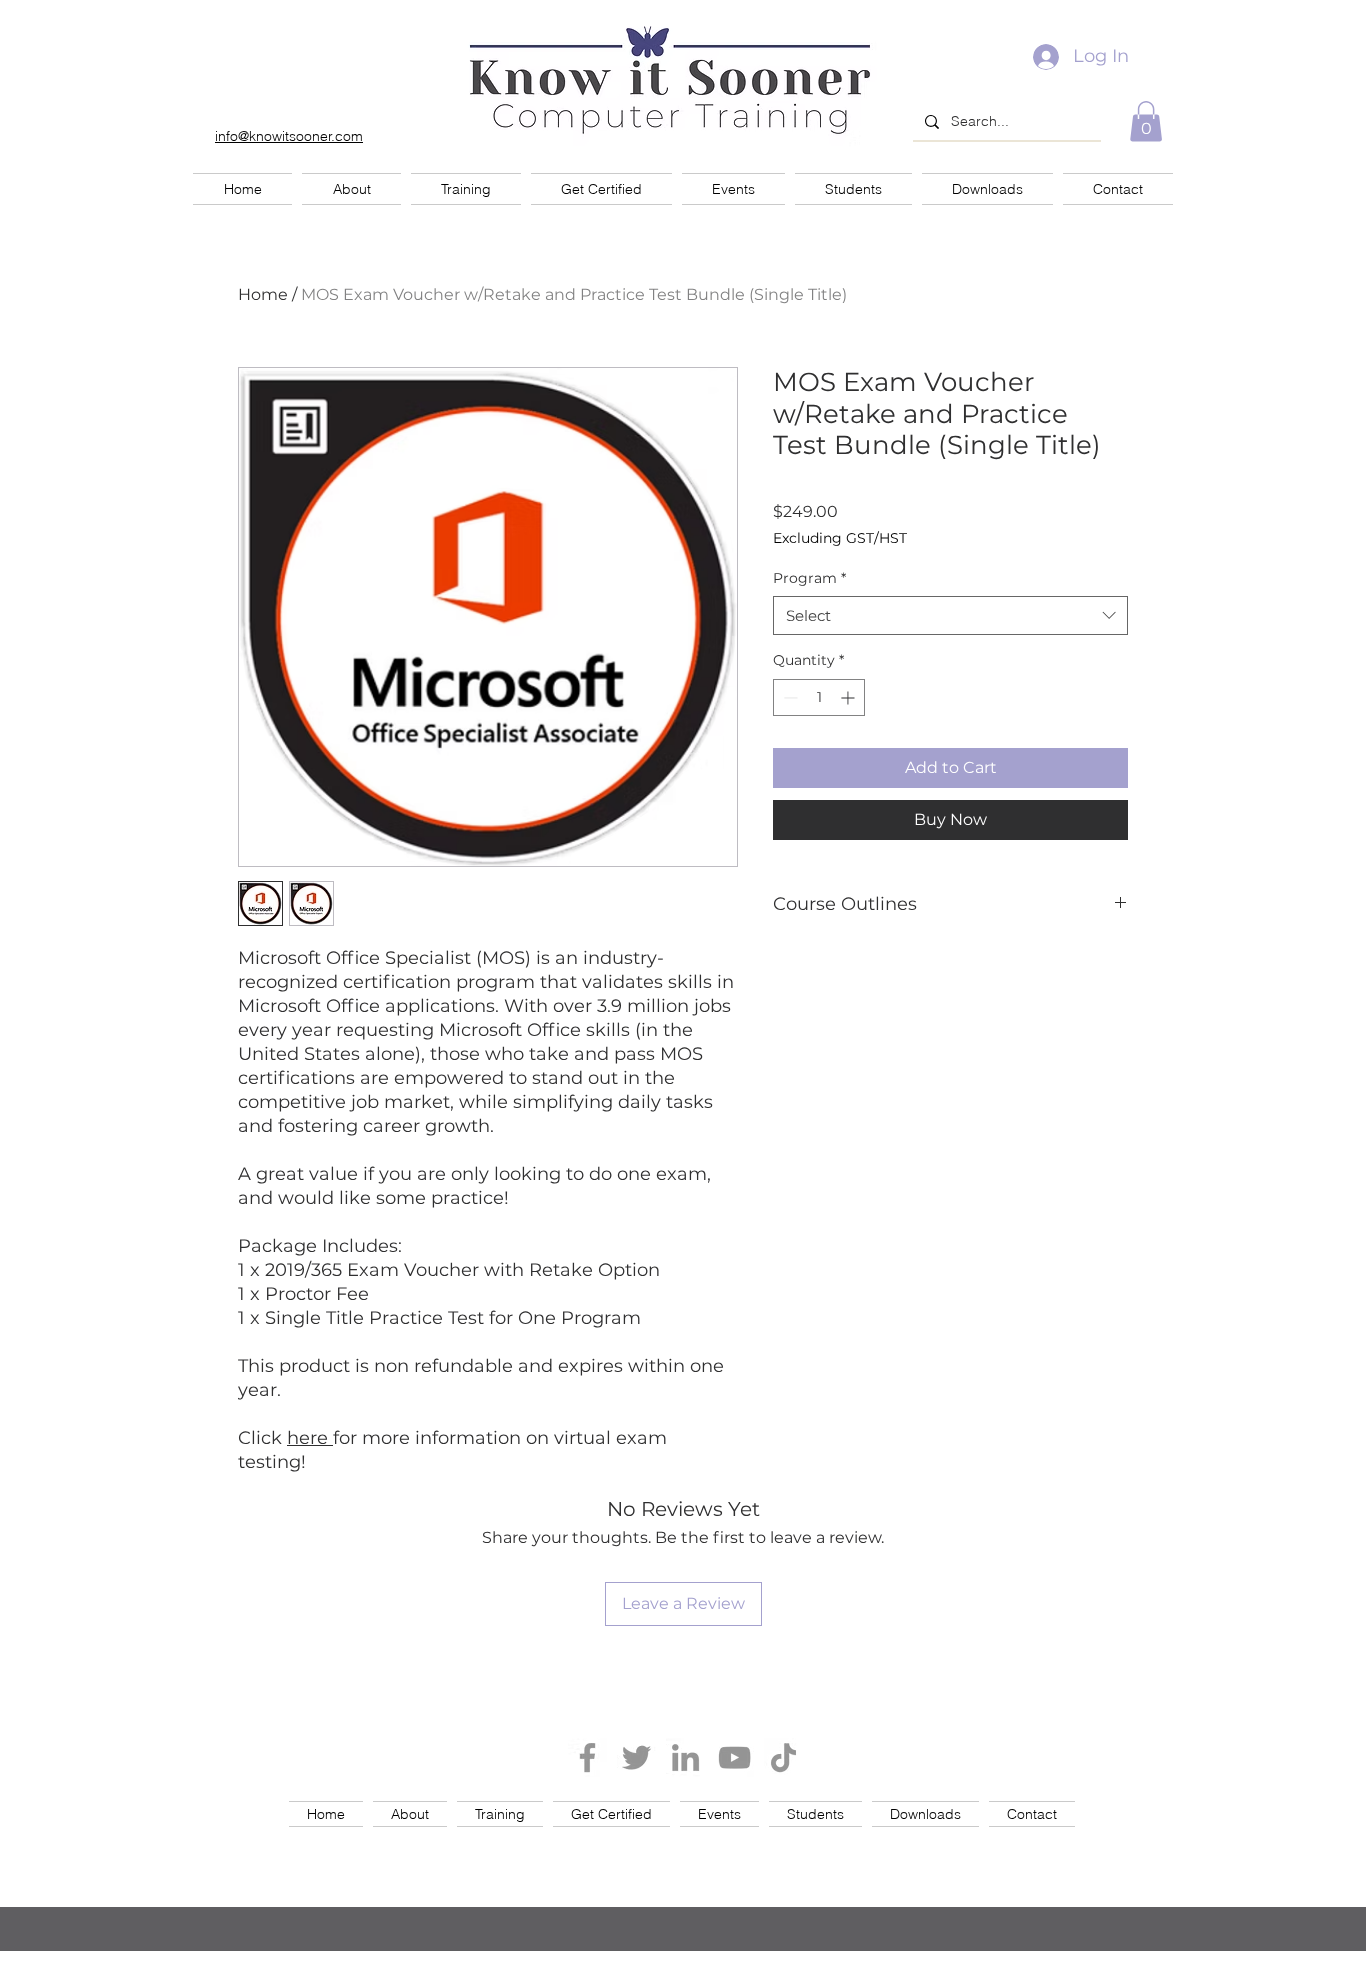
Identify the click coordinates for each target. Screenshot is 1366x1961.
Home (263, 294)
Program (809, 578)
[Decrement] (788, 697)
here (310, 1438)
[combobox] (950, 615)
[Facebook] (587, 1757)
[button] (1146, 121)
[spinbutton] (819, 697)
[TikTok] (783, 1757)
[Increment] (849, 697)
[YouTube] (734, 1757)
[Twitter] (636, 1757)
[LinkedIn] (685, 1757)
